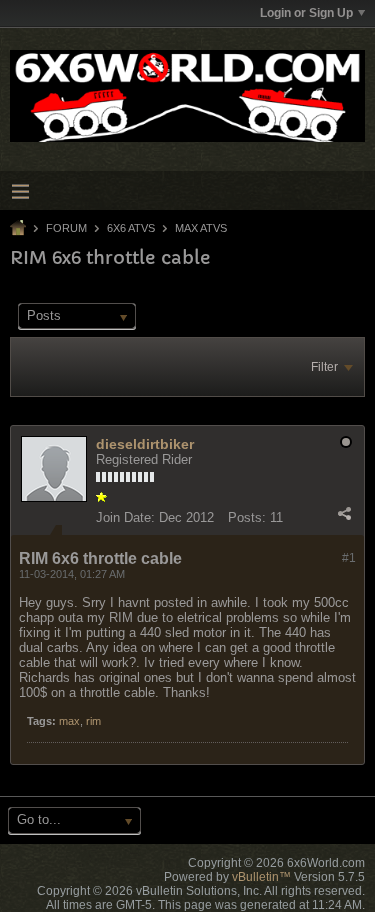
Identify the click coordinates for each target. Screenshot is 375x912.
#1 (349, 558)
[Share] (344, 513)
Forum (66, 228)
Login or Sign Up (306, 13)
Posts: (247, 517)
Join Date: (125, 517)
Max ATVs (201, 228)
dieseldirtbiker (145, 444)
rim (93, 721)
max (69, 721)
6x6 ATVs (131, 228)
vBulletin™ (261, 877)
